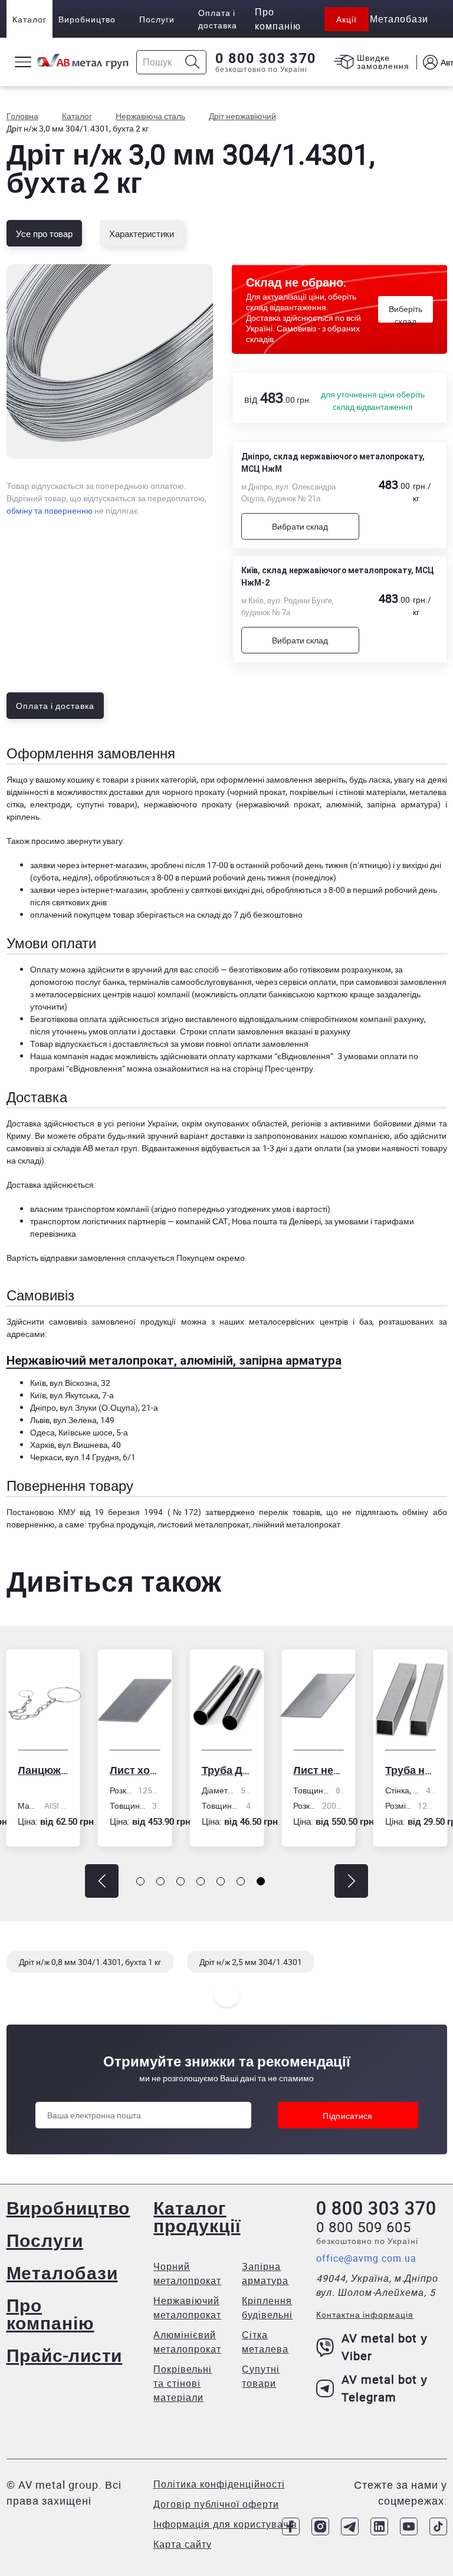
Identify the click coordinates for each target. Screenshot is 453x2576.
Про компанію (50, 2314)
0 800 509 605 (364, 2227)
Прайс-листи (65, 2355)
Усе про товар (44, 234)
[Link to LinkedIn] (379, 2526)
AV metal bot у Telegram (385, 2388)
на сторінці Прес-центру (267, 1068)
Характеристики (142, 234)
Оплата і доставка (218, 19)
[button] (102, 1881)
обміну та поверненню (50, 510)
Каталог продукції (197, 2217)
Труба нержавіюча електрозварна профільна (373, 1770)
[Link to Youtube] (409, 2526)
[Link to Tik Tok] (438, 2526)
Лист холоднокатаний (97, 1770)
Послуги (157, 19)
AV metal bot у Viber (385, 2347)
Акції (347, 19)
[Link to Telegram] (350, 2526)
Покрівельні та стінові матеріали (183, 2383)
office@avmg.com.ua (366, 2258)
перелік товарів (289, 1512)
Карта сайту (183, 2544)
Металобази (62, 2273)
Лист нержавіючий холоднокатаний (281, 1770)
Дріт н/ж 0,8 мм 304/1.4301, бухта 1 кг (90, 1962)
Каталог (29, 19)
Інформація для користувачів (225, 2524)
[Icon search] (193, 62)
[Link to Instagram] (320, 2526)
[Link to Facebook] (291, 2526)
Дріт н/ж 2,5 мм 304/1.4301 (251, 1962)
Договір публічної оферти (216, 2504)
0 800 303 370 (266, 58)
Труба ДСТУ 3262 (189, 1770)
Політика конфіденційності (219, 2484)
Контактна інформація (365, 2314)
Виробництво (87, 19)
